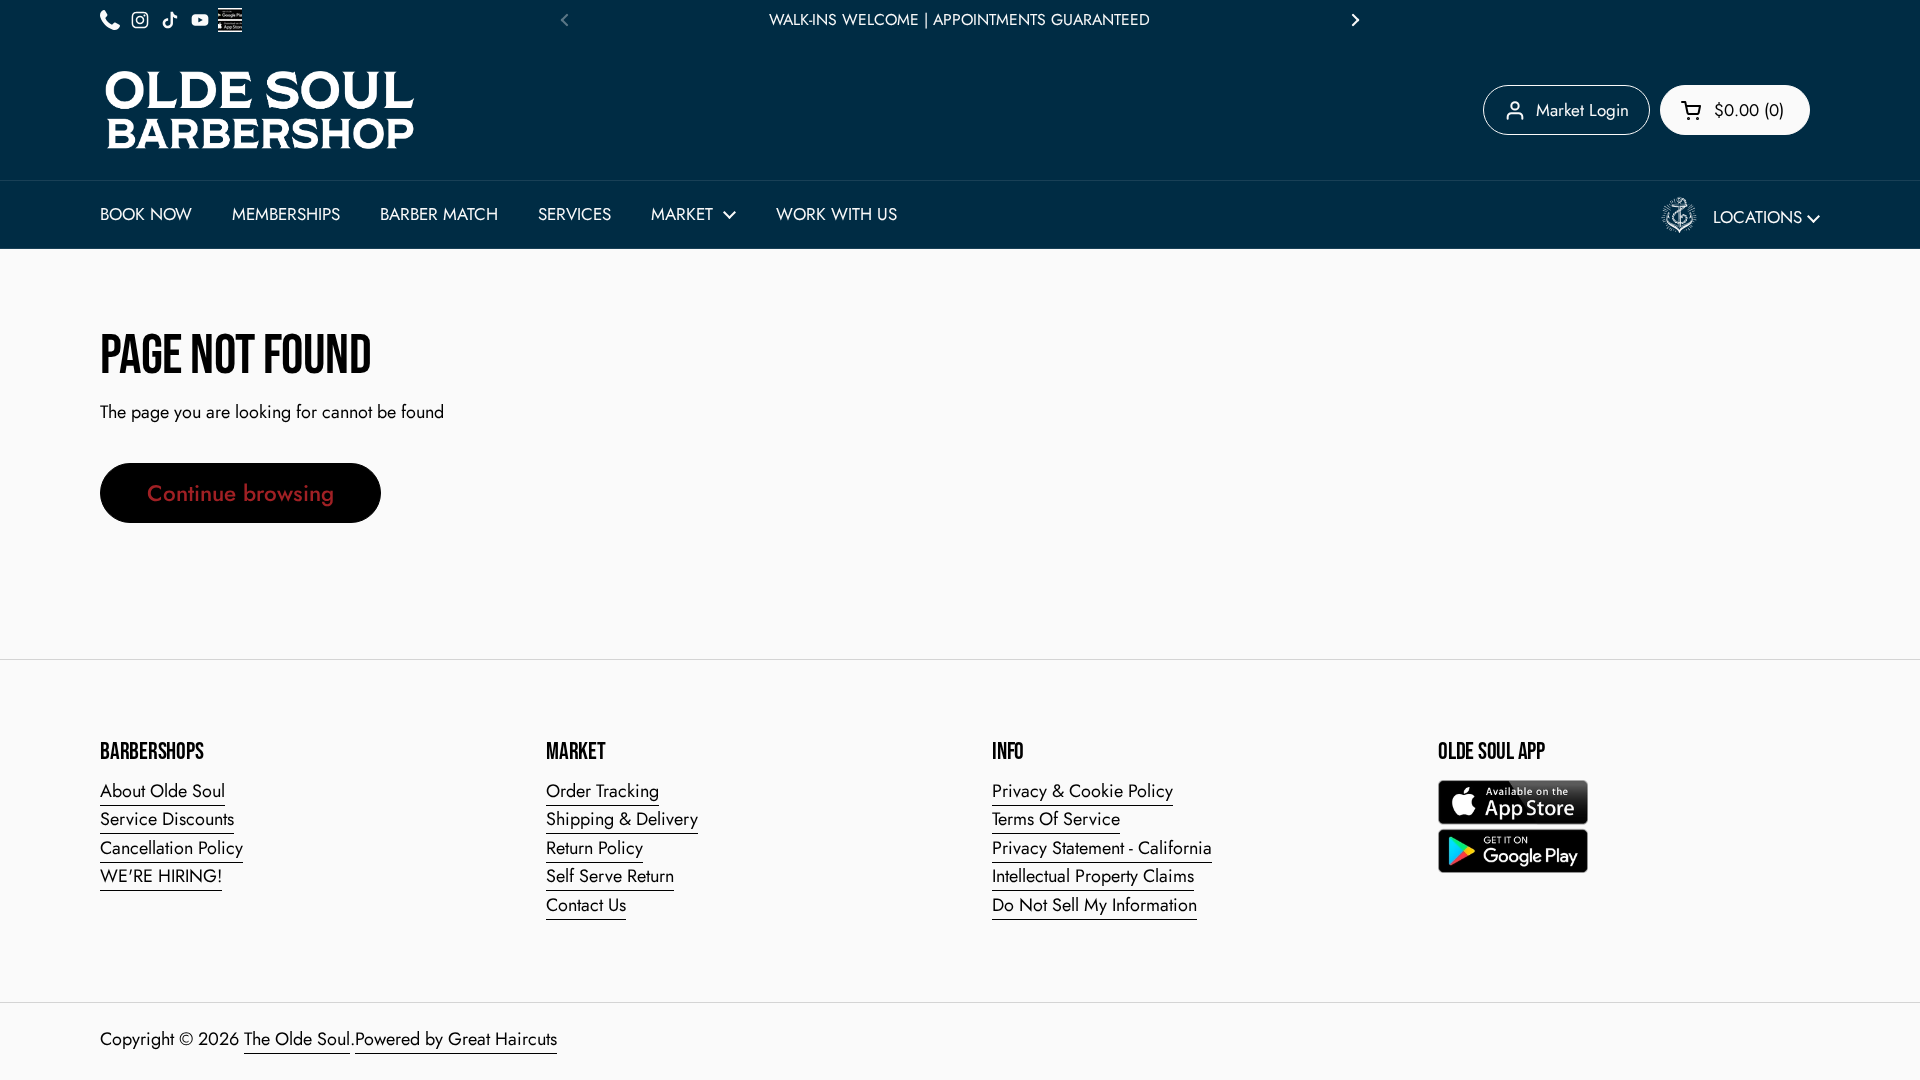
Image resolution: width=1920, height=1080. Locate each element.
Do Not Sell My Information (1094, 905)
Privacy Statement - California (1102, 848)
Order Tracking (602, 791)
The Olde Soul (297, 1039)
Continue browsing (240, 493)
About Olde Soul (162, 791)
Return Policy (594, 848)
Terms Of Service (1056, 819)
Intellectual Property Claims (1093, 876)
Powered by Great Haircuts (456, 1039)
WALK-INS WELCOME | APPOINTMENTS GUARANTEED (959, 20)
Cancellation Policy (171, 848)
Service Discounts (167, 819)
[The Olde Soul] (260, 110)
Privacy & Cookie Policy (1082, 791)
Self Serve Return (610, 876)
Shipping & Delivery (622, 819)
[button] (1735, 110)
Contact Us (586, 905)
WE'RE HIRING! (161, 876)
